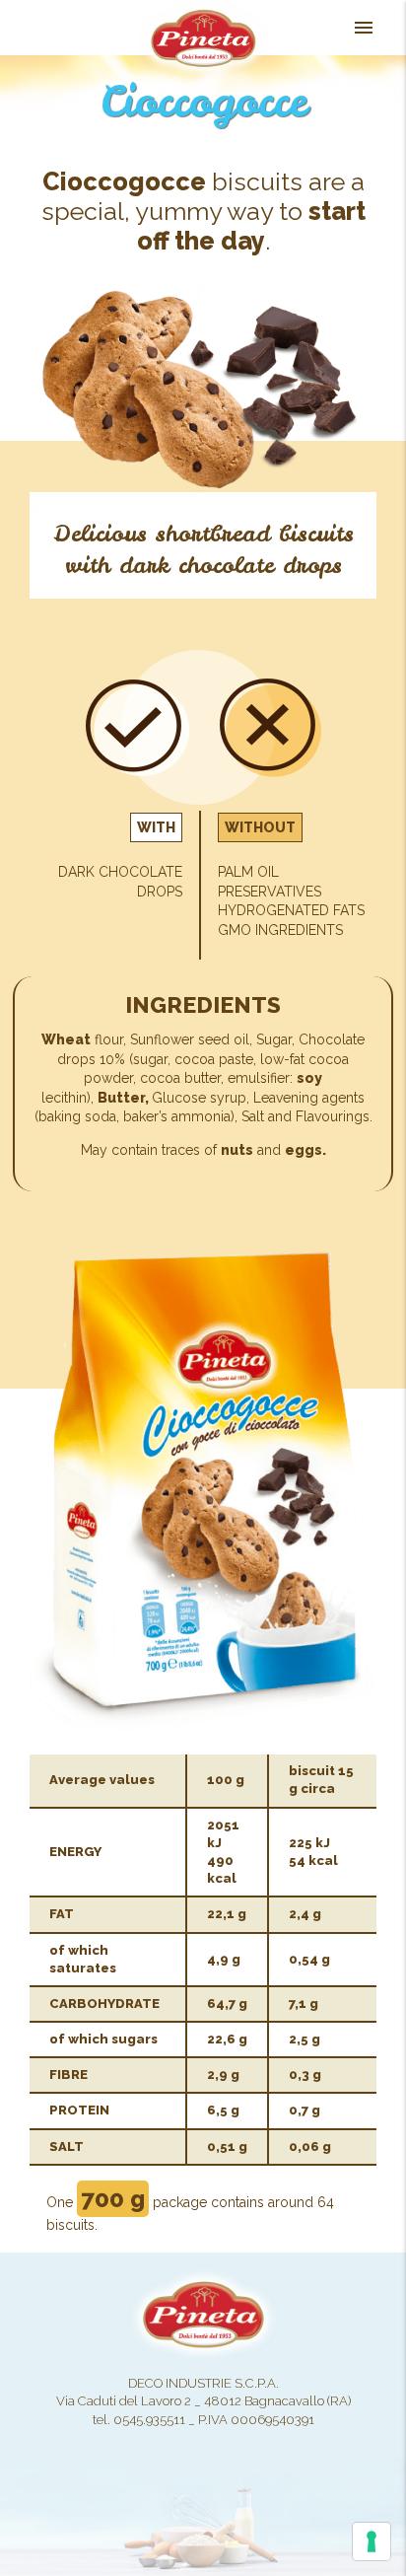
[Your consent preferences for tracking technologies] (372, 2541)
